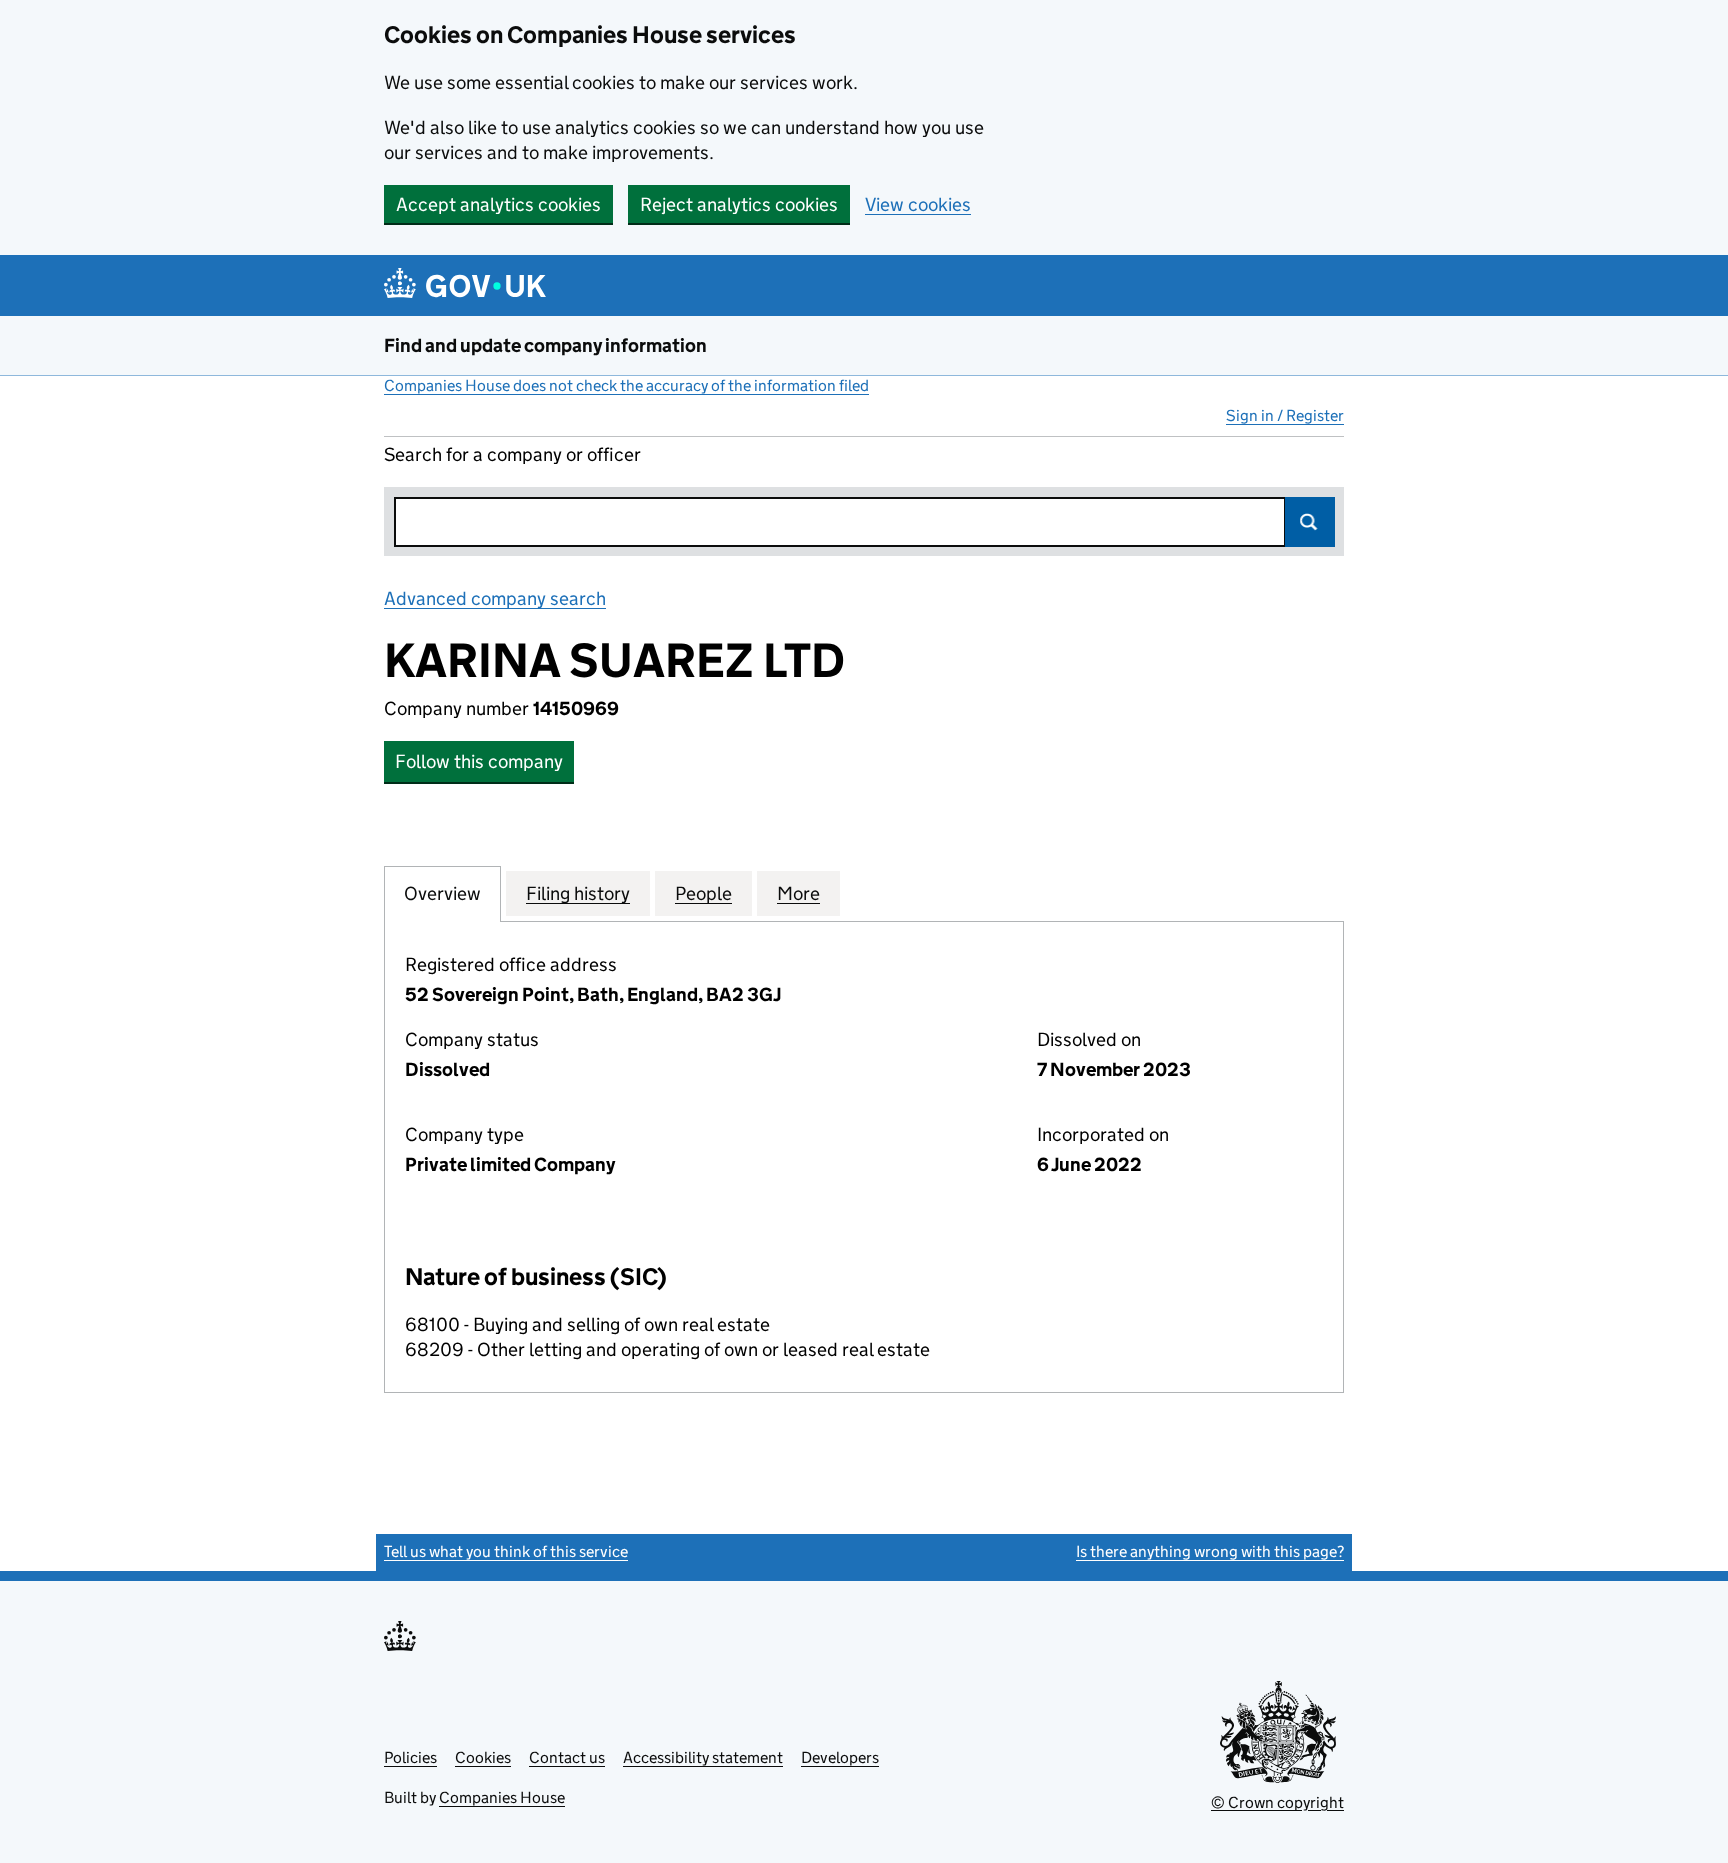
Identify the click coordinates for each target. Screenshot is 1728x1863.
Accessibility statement (703, 1757)
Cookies (483, 1757)
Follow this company (479, 761)
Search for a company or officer (512, 454)
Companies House (502, 1797)
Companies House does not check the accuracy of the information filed (626, 385)
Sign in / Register (1285, 415)
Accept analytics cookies (498, 204)
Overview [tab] (442, 893)
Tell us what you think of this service (506, 1551)
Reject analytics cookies (739, 204)
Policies (410, 1757)
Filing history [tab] (578, 893)
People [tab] (703, 893)
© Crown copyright (1277, 1802)
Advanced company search (495, 598)
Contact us (567, 1757)
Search (1310, 522)
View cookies (918, 204)
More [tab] (798, 893)
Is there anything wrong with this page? (1210, 1551)
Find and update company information (545, 345)
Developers (840, 1757)
